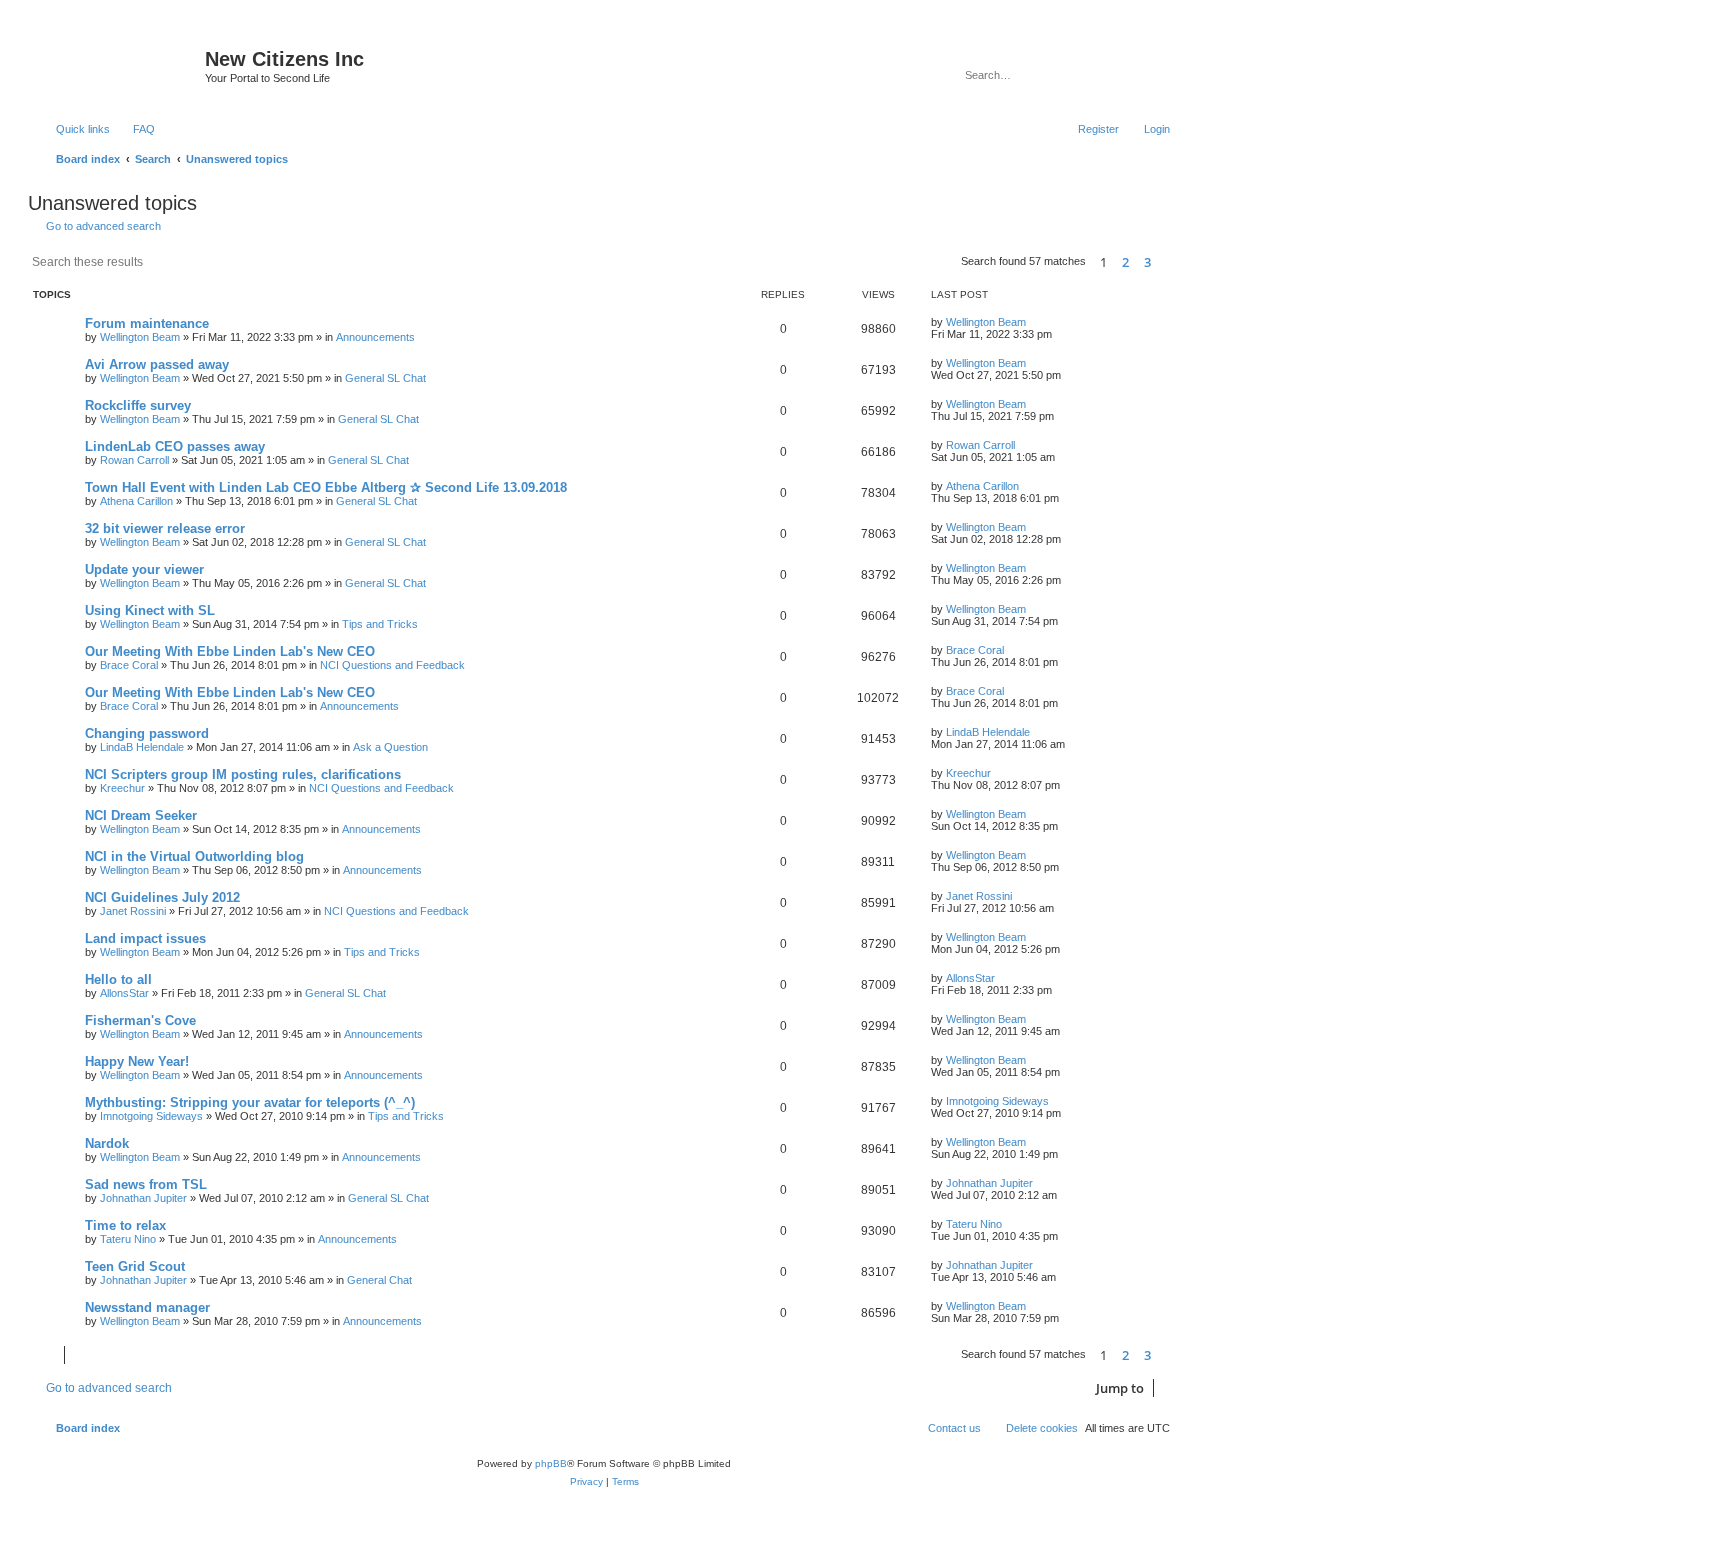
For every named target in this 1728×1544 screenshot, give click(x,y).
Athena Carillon (136, 501)
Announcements (375, 337)
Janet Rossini (133, 911)
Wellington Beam (140, 337)
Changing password (147, 733)
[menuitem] (135, 129)
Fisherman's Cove (140, 1020)
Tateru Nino (128, 1239)
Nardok (107, 1143)
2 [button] (1125, 262)
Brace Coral (129, 665)
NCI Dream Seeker (141, 815)
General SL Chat (385, 378)
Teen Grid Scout (135, 1266)
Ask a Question (390, 747)
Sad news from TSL (146, 1184)
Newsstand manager (147, 1307)
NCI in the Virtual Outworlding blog (194, 856)
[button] (1170, 262)
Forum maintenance (147, 323)
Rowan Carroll (134, 460)
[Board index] (119, 65)
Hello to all (118, 979)
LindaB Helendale (142, 747)
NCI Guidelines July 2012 (162, 897)
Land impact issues (145, 938)
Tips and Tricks (380, 624)
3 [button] (1147, 262)
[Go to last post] (1035, 322)
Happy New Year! (137, 1061)
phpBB (551, 1463)
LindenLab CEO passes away (175, 446)
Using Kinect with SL (150, 610)
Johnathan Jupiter (143, 1198)
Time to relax (125, 1225)
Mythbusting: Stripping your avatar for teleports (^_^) (250, 1102)
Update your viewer (144, 569)
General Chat (379, 1280)
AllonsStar (124, 993)
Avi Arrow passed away (157, 364)
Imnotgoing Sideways (151, 1116)
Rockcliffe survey (138, 405)
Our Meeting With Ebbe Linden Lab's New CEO (230, 651)
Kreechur (122, 788)
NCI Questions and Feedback (392, 665)
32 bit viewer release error (165, 528)
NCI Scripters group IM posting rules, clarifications (243, 774)
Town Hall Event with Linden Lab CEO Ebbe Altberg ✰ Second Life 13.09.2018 (326, 487)
